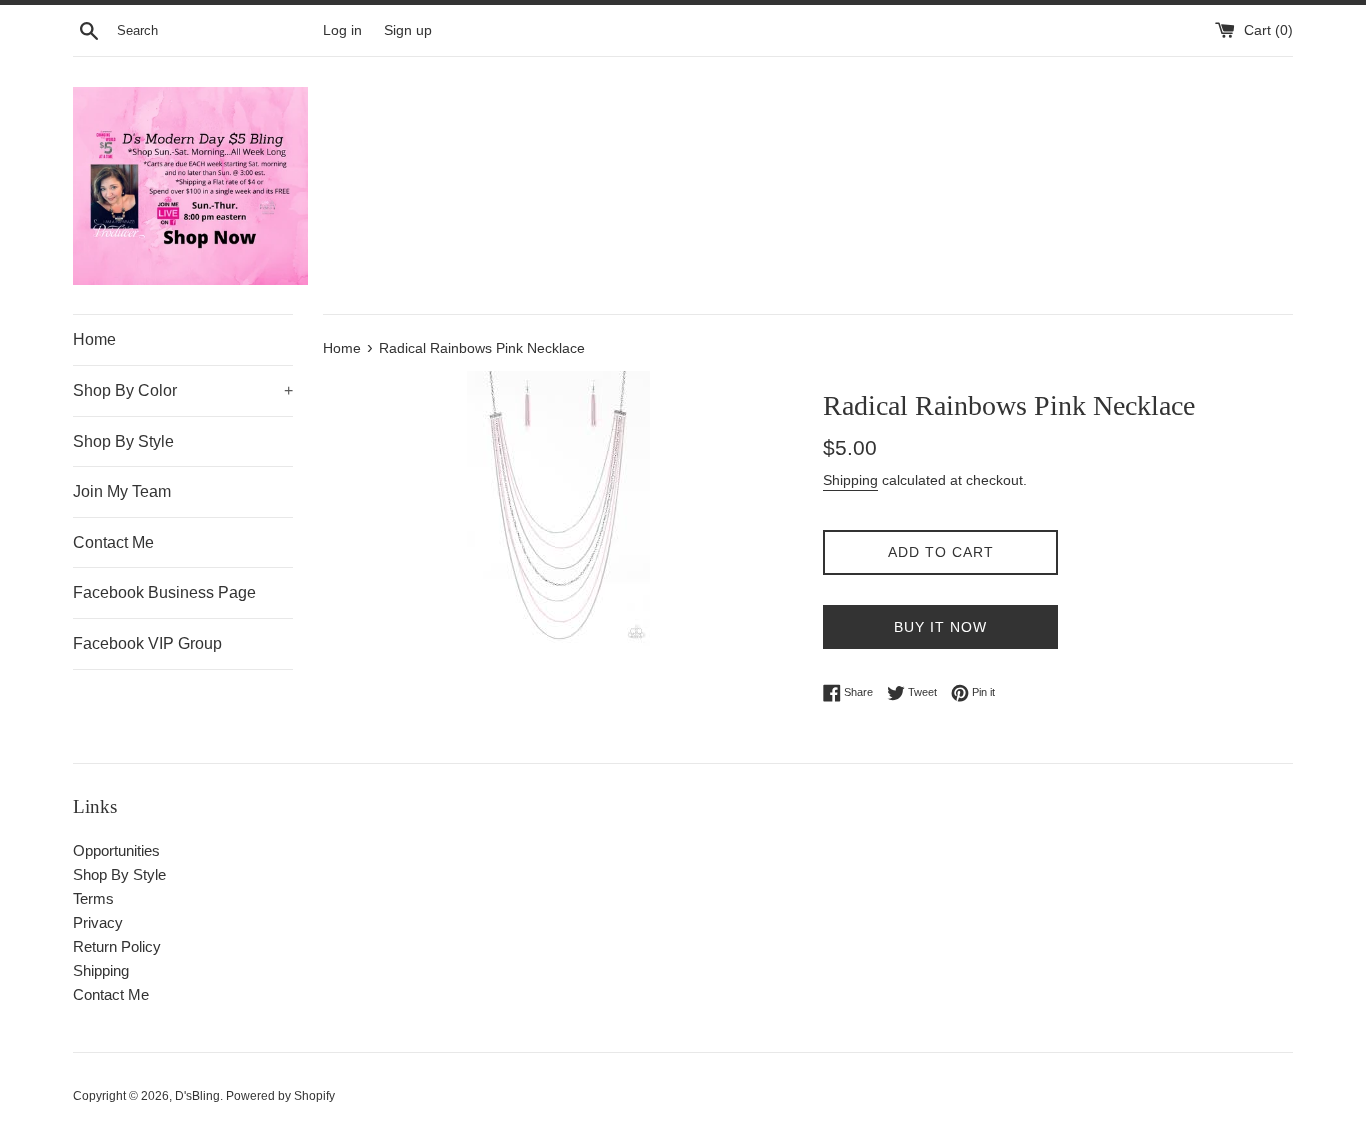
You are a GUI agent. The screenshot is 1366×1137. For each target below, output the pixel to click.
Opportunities (116, 850)
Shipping (850, 480)
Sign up (408, 30)
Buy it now (940, 627)
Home (94, 339)
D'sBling (197, 1096)
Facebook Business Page (164, 592)
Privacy (98, 922)
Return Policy (117, 946)
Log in (342, 30)
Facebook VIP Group (147, 643)
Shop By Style (123, 441)
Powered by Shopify (280, 1096)
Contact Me (113, 542)
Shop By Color (183, 390)
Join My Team (122, 491)
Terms (93, 898)
